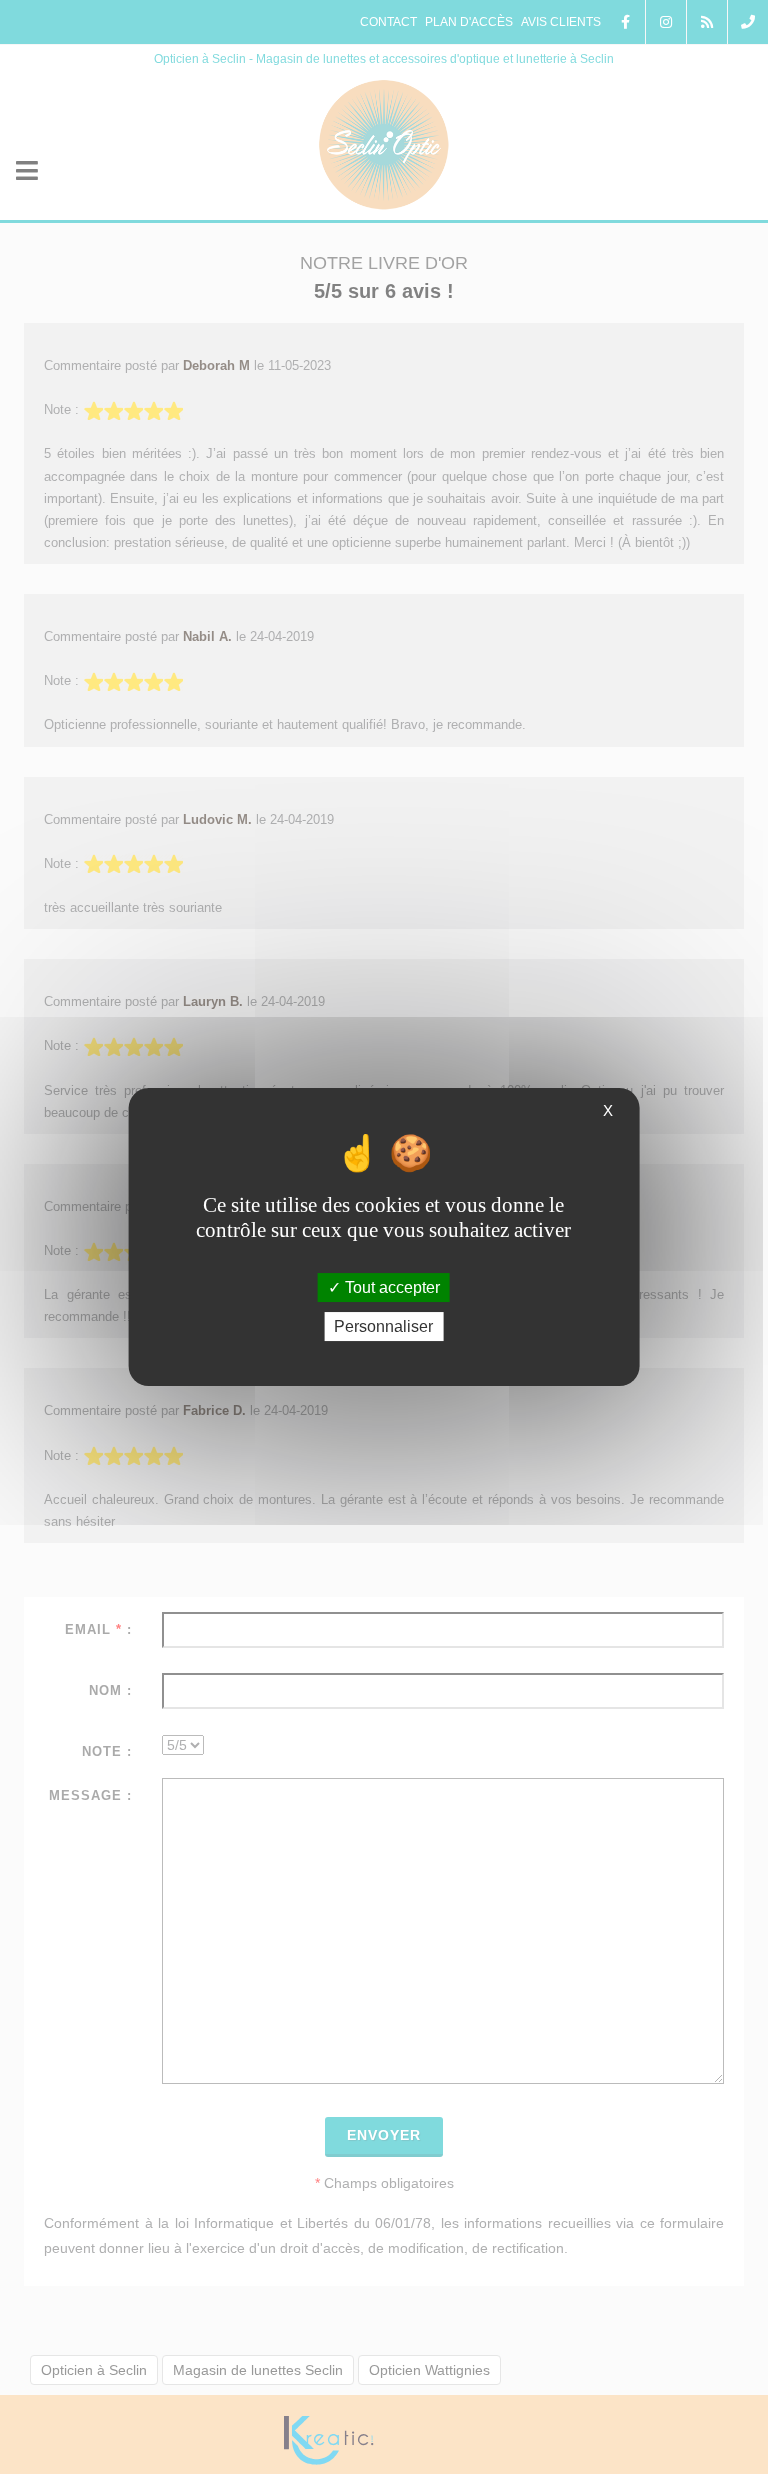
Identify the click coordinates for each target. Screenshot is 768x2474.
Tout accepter (390, 1287)
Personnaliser (383, 1326)
